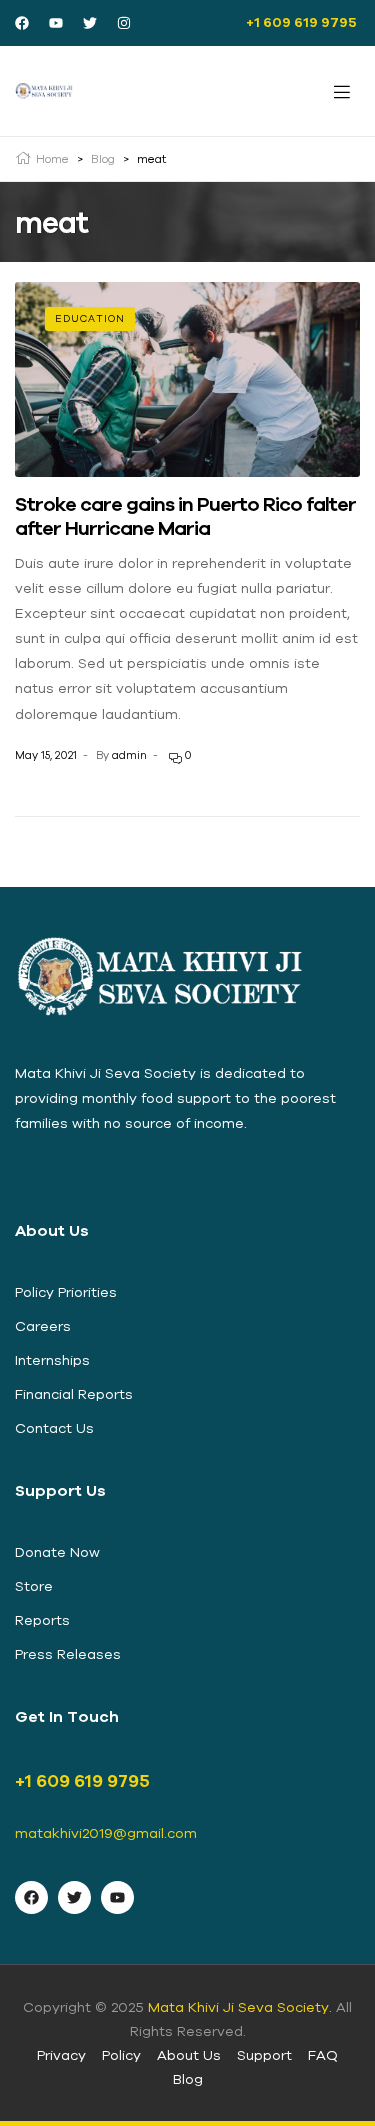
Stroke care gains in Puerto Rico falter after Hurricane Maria (185, 515)
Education (90, 318)
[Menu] (342, 91)
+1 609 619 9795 (303, 22)
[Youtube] (56, 23)
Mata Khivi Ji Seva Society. (240, 2007)
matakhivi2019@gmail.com (106, 1833)
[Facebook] (22, 23)
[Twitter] (90, 23)
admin (129, 755)
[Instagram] (124, 23)
